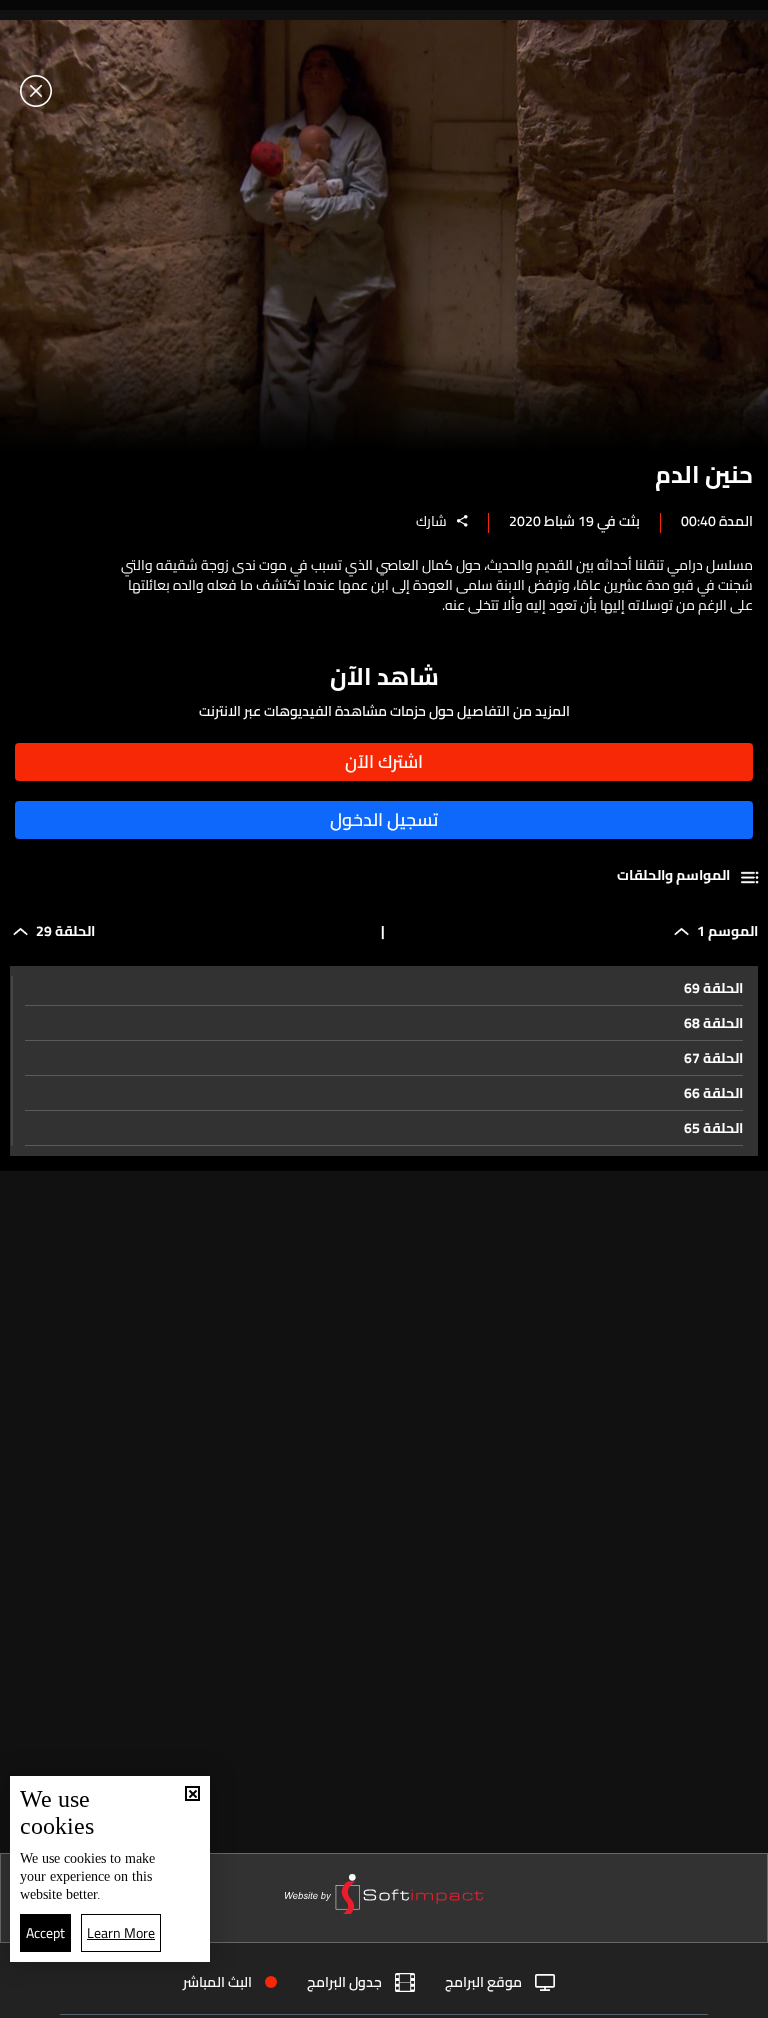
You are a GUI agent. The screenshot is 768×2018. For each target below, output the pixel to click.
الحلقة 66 (713, 1093)
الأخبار (518, 1995)
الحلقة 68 (713, 1023)
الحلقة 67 (713, 1058)
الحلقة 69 (713, 988)
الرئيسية (680, 1994)
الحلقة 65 (713, 1128)
